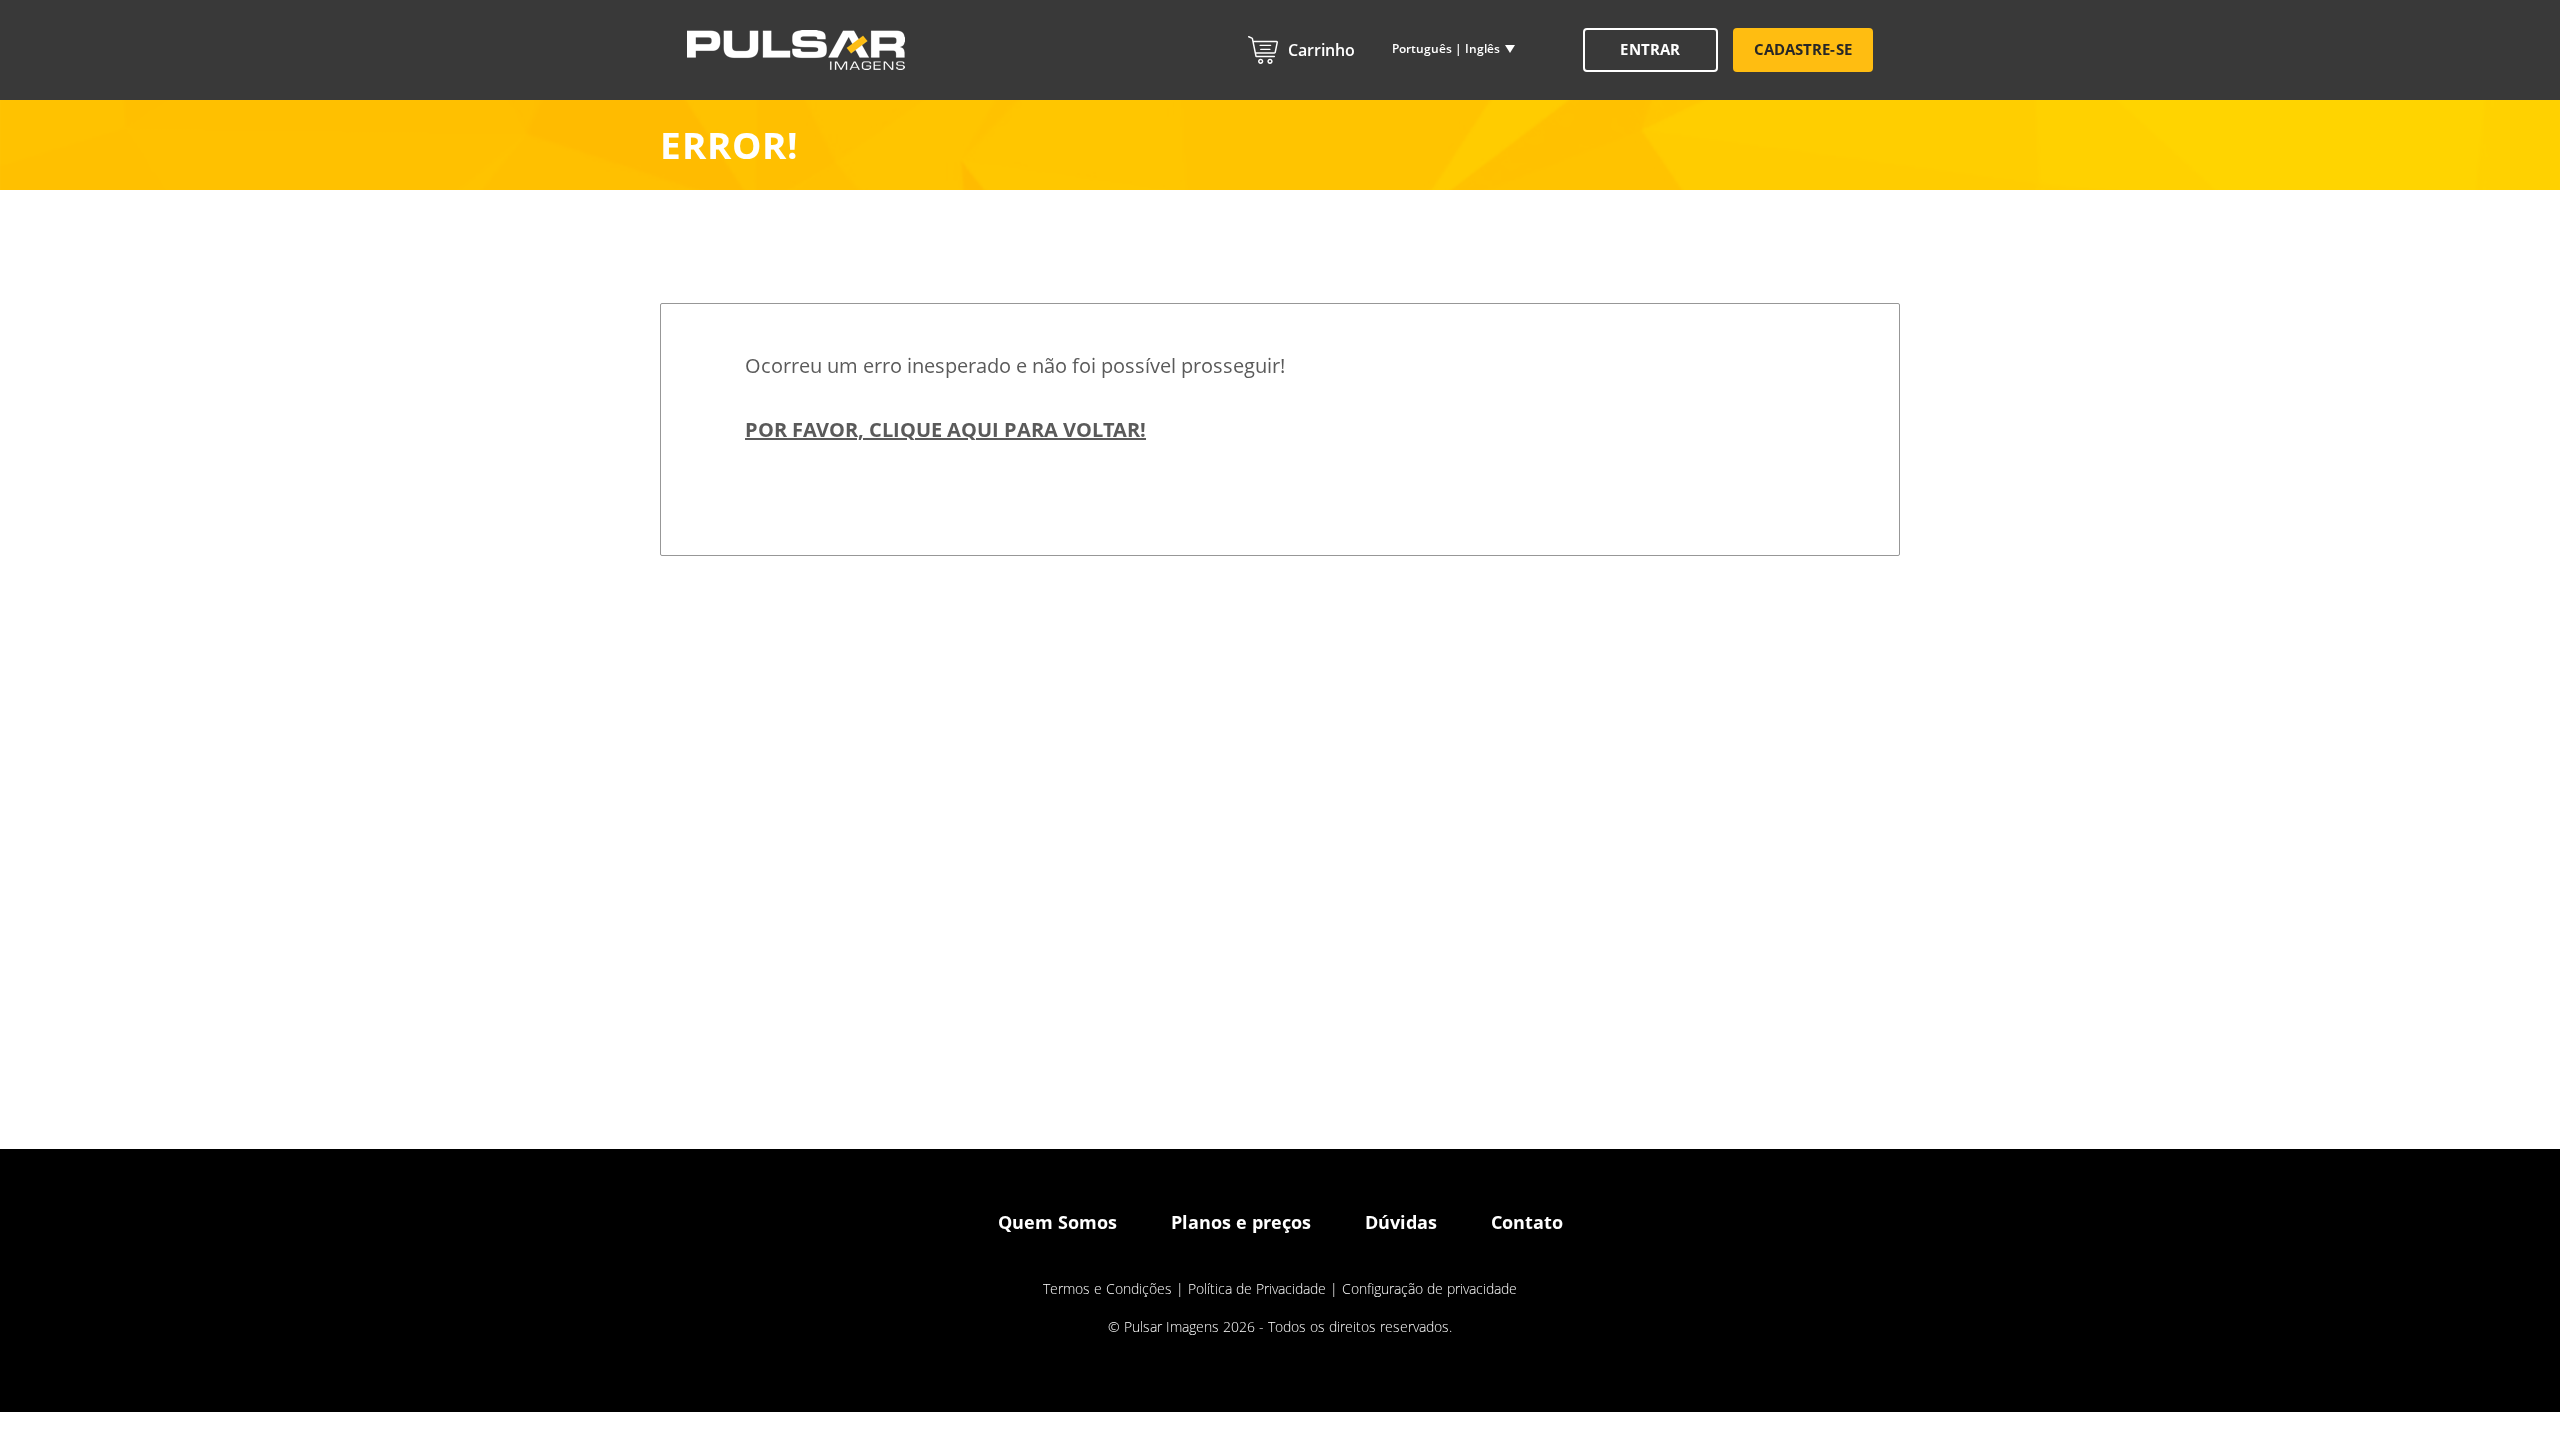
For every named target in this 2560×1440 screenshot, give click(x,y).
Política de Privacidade (1257, 1288)
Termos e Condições (1107, 1288)
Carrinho (1321, 50)
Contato (1527, 1222)
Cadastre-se (1803, 49)
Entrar (1649, 49)
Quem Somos (1057, 1222)
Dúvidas (1401, 1222)
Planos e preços (1241, 1222)
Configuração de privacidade (1429, 1288)
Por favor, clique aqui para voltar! (945, 429)
